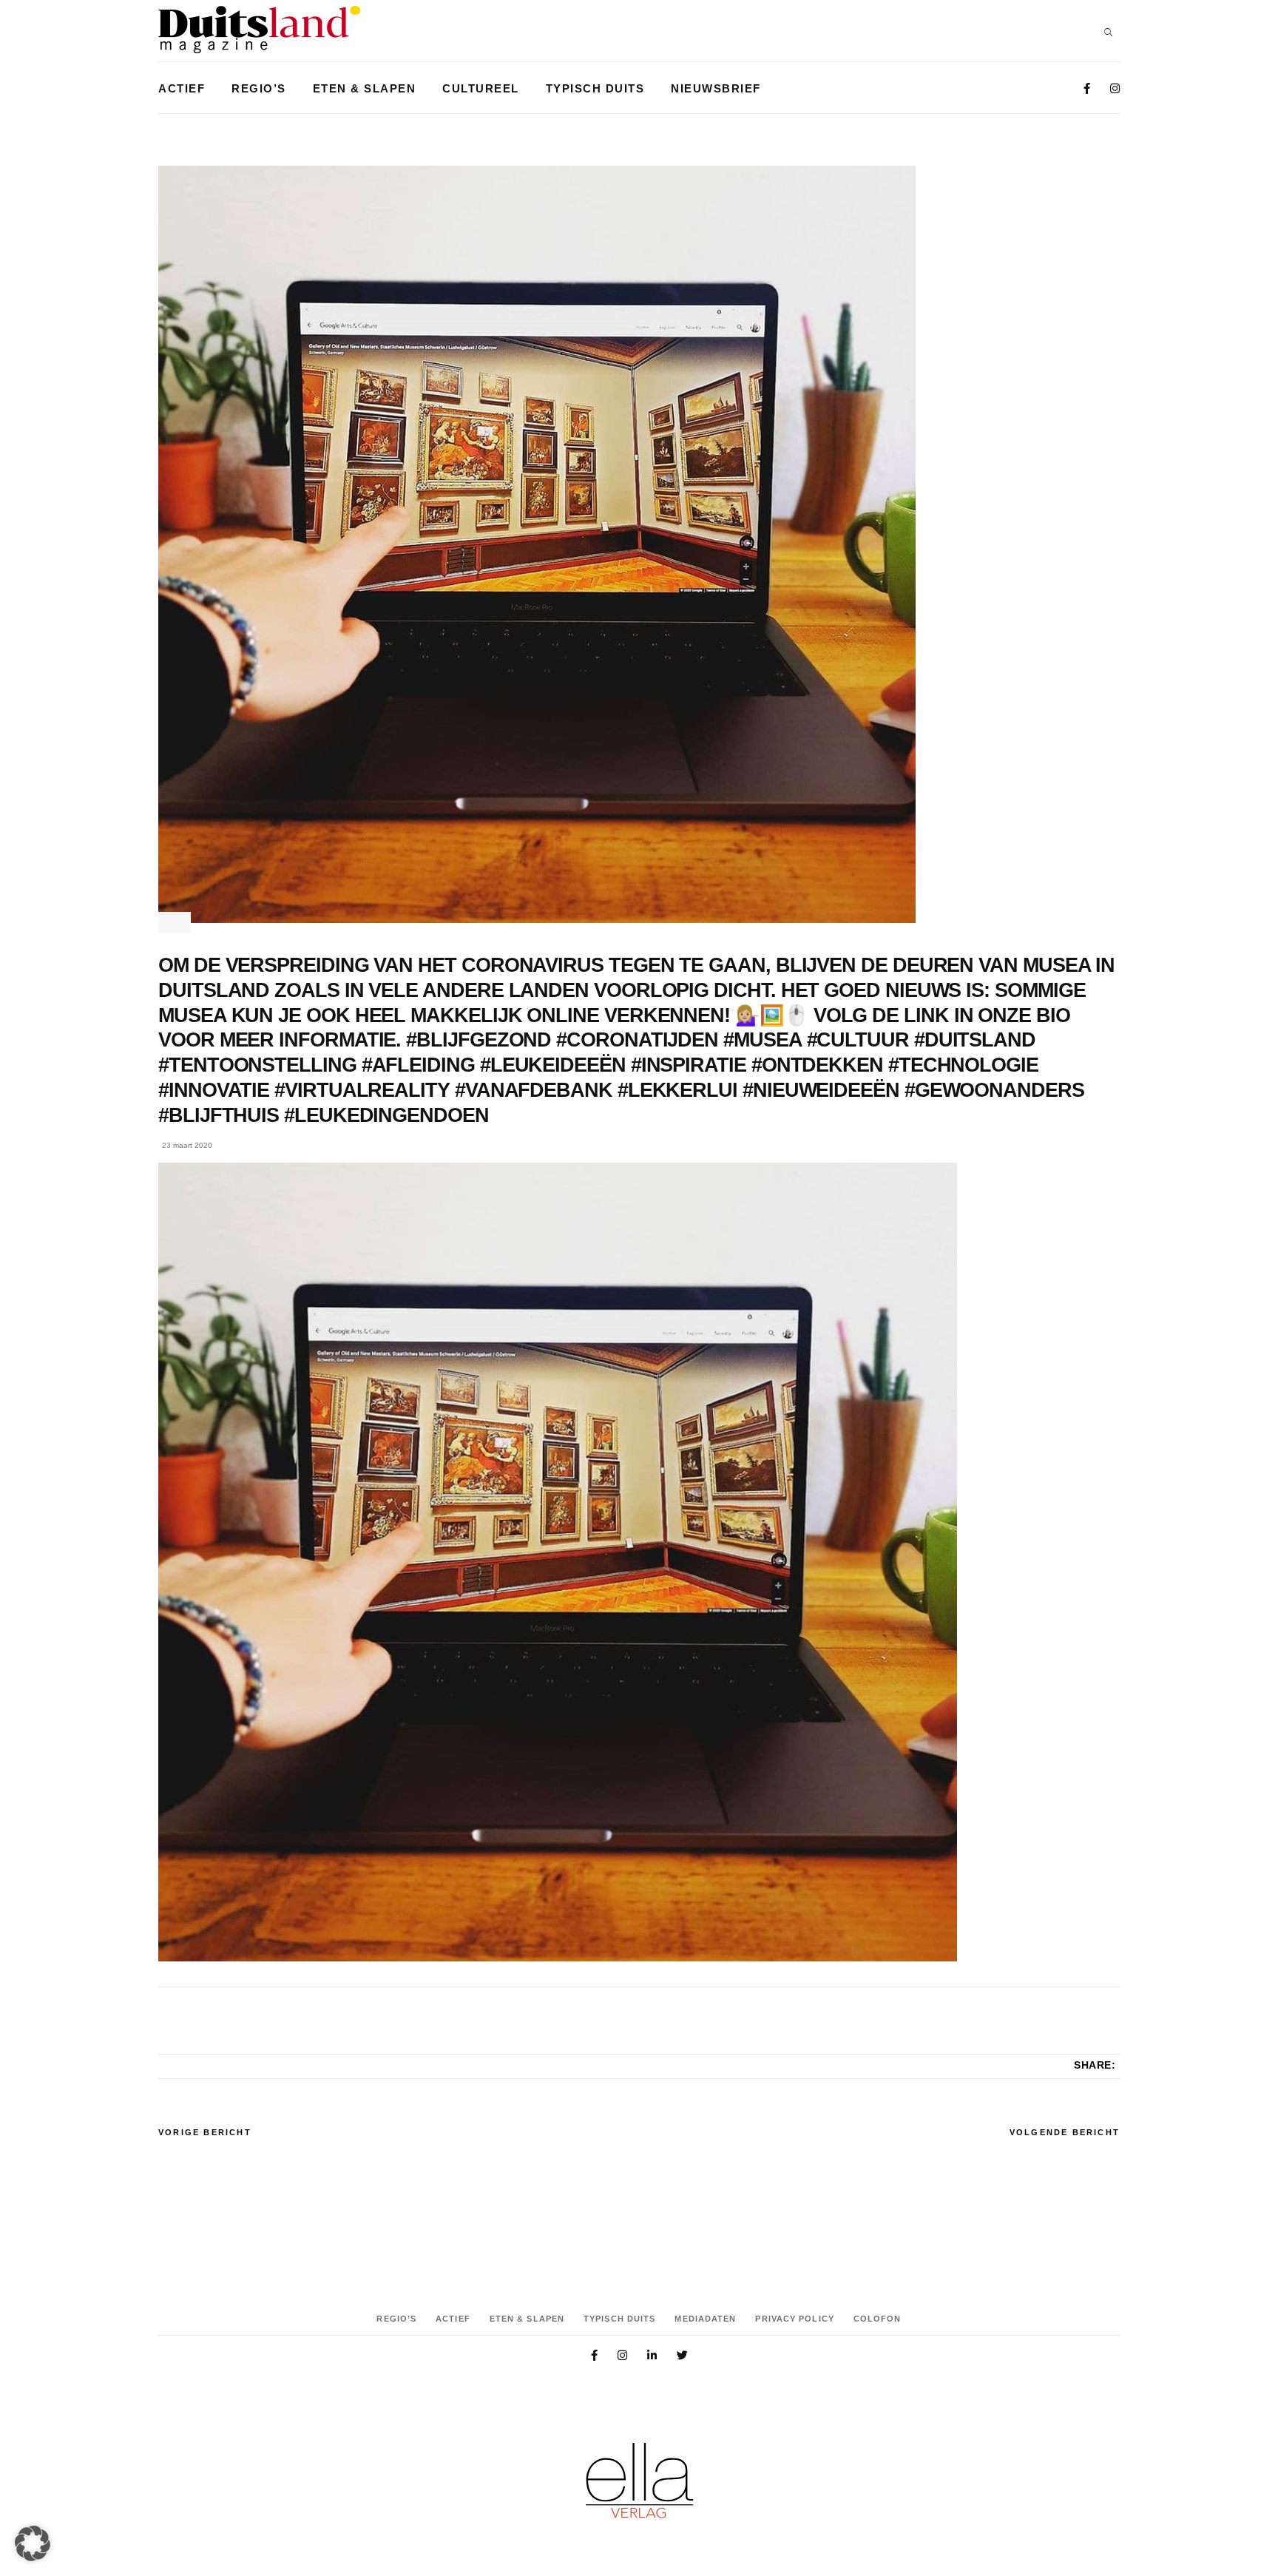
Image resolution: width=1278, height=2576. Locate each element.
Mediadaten (705, 2319)
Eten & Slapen (527, 2319)
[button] (33, 2543)
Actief (453, 2319)
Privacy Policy (794, 2319)
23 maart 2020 (187, 1145)
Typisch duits (619, 2319)
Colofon (878, 2319)
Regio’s (396, 2319)
